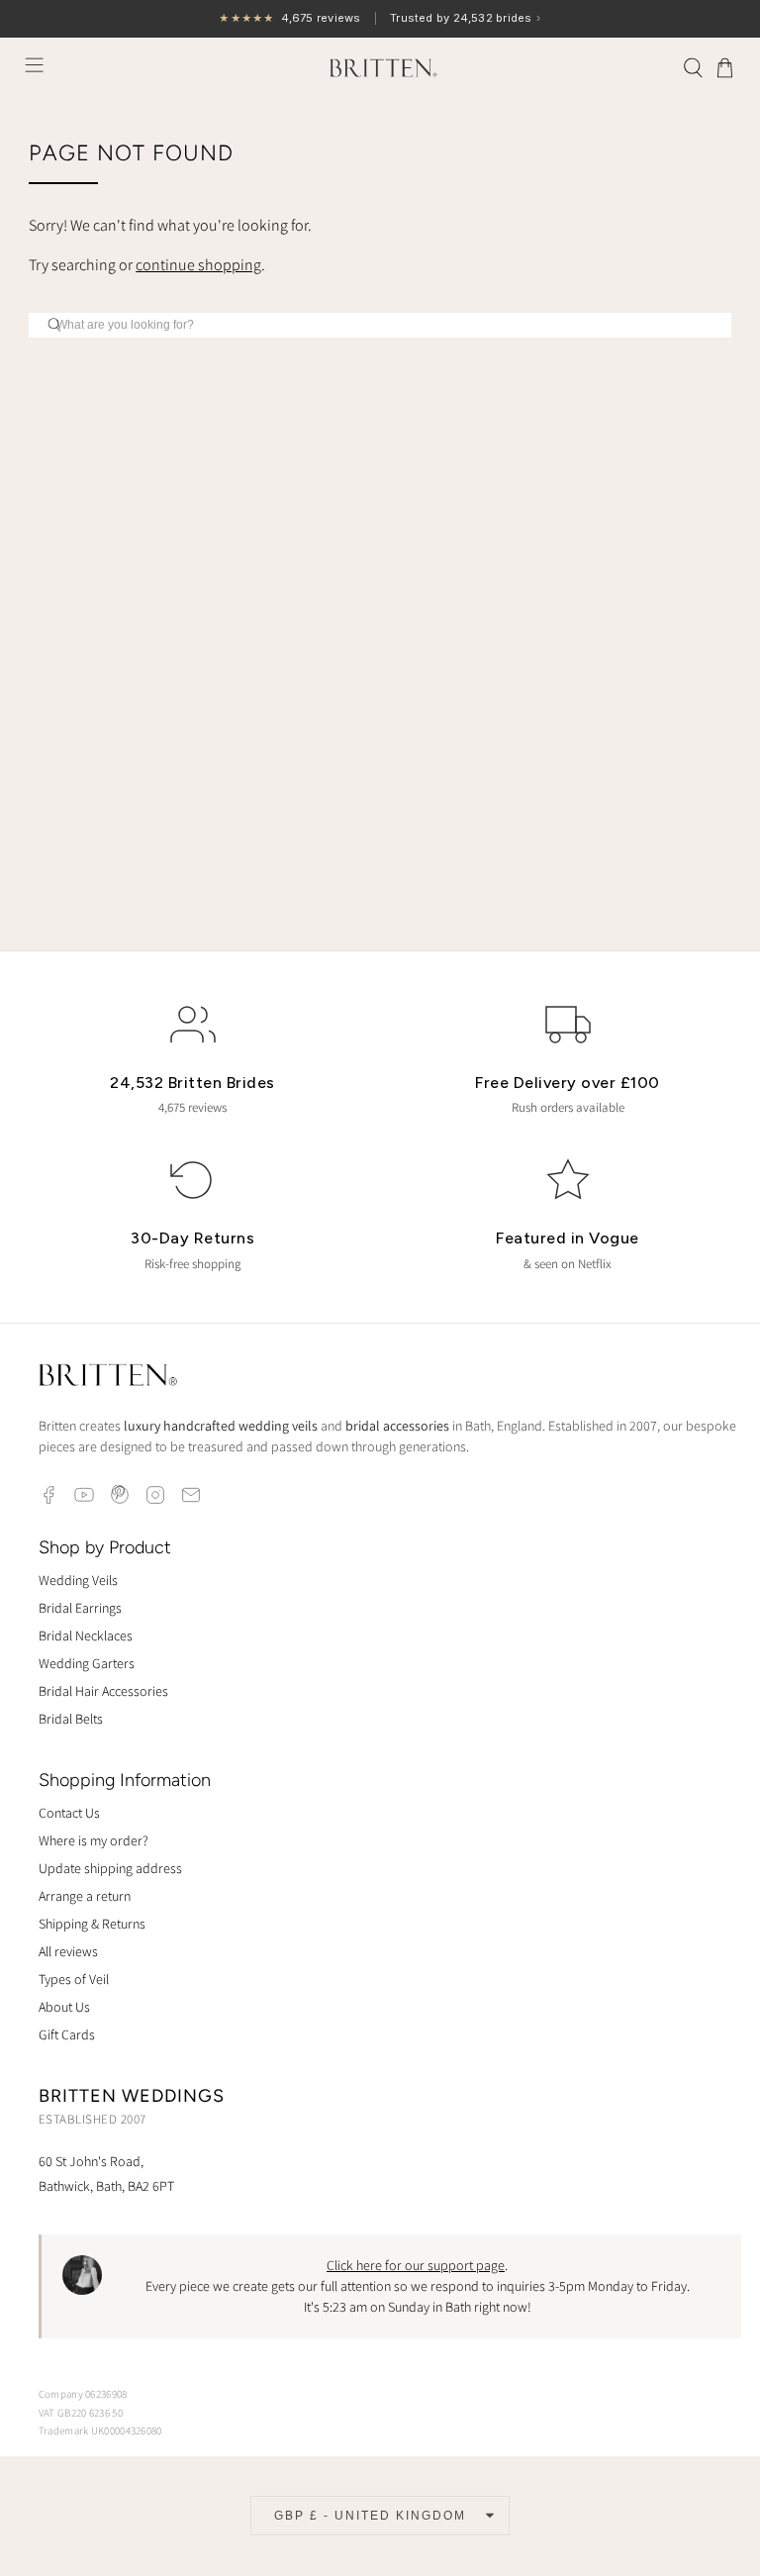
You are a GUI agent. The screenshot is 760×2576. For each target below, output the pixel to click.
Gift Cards (67, 2034)
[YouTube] (84, 1495)
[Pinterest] (120, 1495)
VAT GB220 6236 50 (81, 2413)
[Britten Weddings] (380, 67)
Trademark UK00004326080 (100, 2430)
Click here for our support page (416, 2265)
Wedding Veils (78, 1580)
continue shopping (198, 265)
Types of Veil (74, 1979)
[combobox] (380, 325)
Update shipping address (110, 1868)
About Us (64, 2007)
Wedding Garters (87, 1663)
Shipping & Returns (92, 1924)
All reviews (68, 1951)
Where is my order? (94, 1840)
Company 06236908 (83, 2394)
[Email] (191, 1495)
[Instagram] (155, 1495)
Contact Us (69, 1813)
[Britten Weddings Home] (108, 1378)
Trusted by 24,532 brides (380, 18)
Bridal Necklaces (86, 1635)
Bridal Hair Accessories (103, 1691)
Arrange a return (85, 1896)
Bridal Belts (71, 1719)
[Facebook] (48, 1495)
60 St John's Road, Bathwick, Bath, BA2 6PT (106, 2174)
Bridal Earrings (80, 1608)
